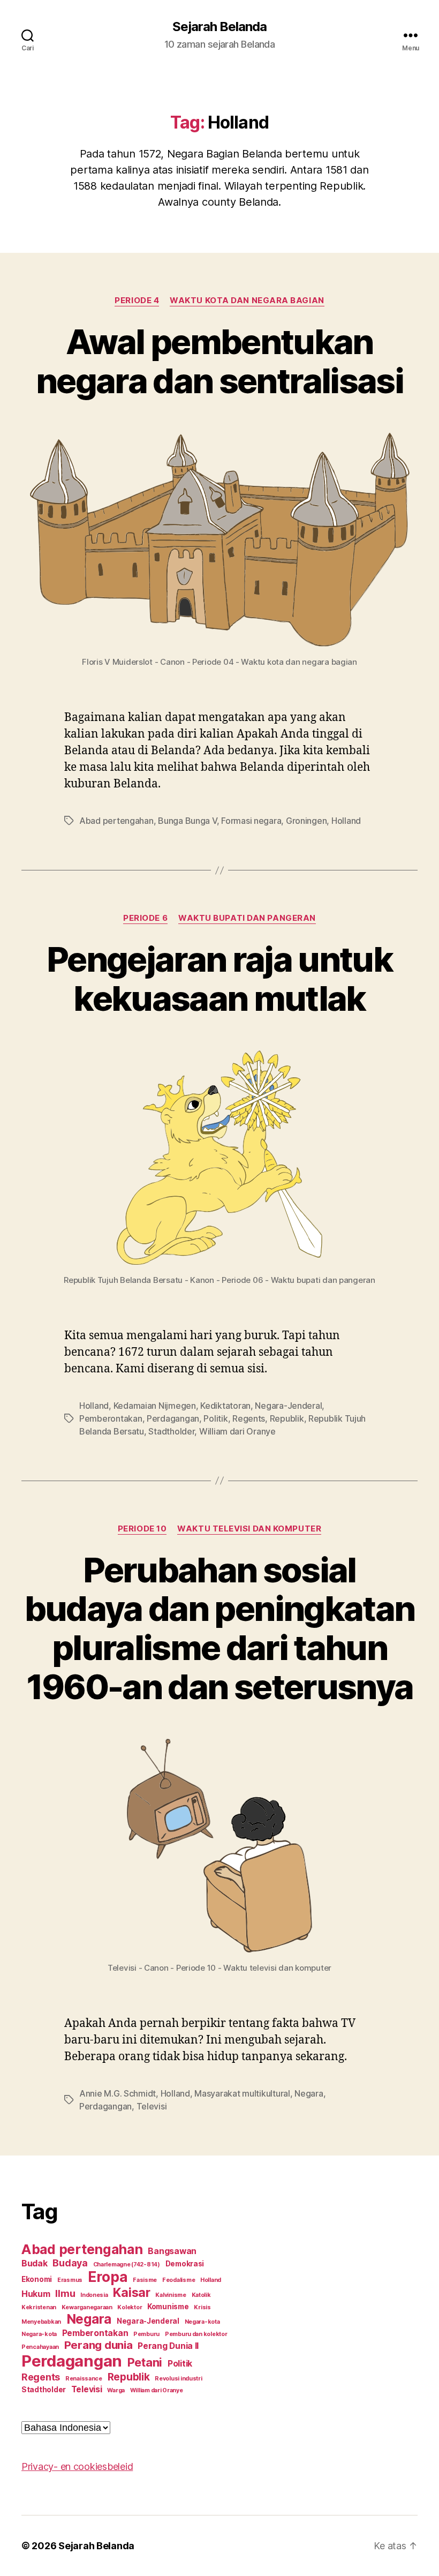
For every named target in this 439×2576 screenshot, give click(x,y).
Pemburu (146, 2334)
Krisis (202, 2307)
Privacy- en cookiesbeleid (77, 2466)
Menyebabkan (41, 2322)
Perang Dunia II (168, 2346)
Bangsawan (172, 2251)
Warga (116, 2390)
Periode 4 (137, 301)
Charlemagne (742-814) (127, 2265)
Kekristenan (39, 2307)
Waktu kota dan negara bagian (247, 301)
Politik (215, 1418)
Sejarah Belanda (219, 27)
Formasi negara (251, 821)
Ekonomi (37, 2279)
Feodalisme (179, 2280)
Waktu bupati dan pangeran (247, 918)
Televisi (152, 2106)
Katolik (201, 2295)
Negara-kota (202, 2322)
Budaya (70, 2263)
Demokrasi (185, 2264)
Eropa (108, 2277)
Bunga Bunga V (187, 821)
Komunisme (168, 2307)
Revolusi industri (178, 2379)
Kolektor (130, 2307)
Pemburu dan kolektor (196, 2334)
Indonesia (94, 2295)
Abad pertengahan (116, 821)
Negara (309, 2093)
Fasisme (145, 2280)
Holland (346, 821)
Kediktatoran (225, 1406)
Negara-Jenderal (288, 1406)
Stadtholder (171, 1431)
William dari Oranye (237, 1431)
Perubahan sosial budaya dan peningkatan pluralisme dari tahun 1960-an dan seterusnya (219, 1628)
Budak (35, 2263)
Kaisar (131, 2293)
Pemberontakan (111, 1418)
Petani (145, 2362)
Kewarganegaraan (87, 2307)
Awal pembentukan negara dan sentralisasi (219, 361)
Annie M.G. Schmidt (118, 2093)
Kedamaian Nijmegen (155, 1406)
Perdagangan (173, 1418)
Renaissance (84, 2379)
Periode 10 (142, 1529)
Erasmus (70, 2280)
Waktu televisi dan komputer (249, 1529)
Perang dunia (99, 2345)
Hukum (36, 2294)
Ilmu (65, 2293)
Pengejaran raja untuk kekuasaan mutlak (219, 979)
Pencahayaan (40, 2347)
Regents (249, 1418)
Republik (287, 1418)
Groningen (306, 821)
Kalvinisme (171, 2295)
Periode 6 (145, 918)
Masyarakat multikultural (242, 2093)
